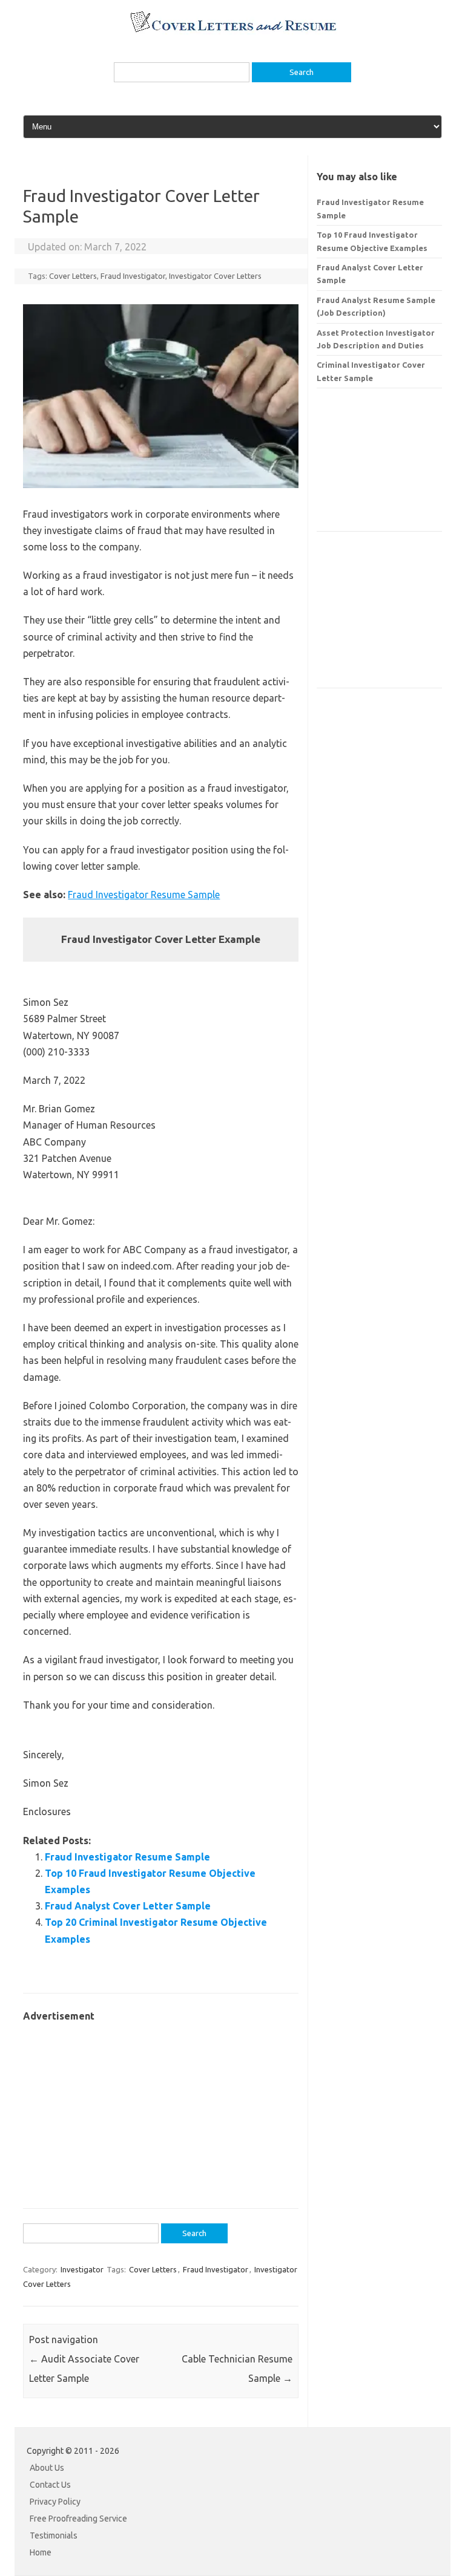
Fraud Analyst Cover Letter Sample (128, 1906)
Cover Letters (73, 276)
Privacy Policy (55, 2502)
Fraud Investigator (133, 276)
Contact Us (50, 2485)
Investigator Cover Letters (215, 276)
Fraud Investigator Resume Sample (144, 895)
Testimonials (54, 2535)
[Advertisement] (161, 2109)
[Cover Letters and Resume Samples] (233, 31)
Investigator (82, 2269)
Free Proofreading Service (78, 2519)
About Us (47, 2468)
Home (41, 2552)
